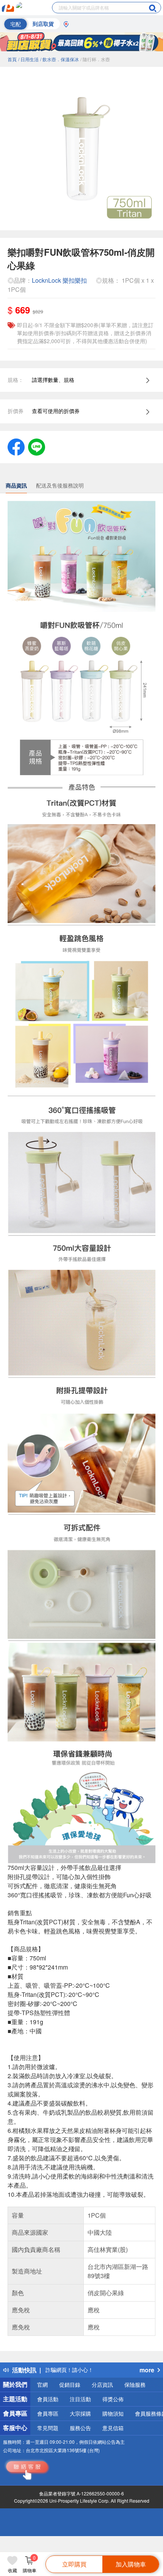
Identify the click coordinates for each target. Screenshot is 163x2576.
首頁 (12, 59)
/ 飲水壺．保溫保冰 (60, 59)
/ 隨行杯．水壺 (95, 59)
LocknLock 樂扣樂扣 (59, 280)
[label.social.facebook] (16, 446)
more (147, 2370)
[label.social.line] (37, 446)
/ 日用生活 (28, 59)
